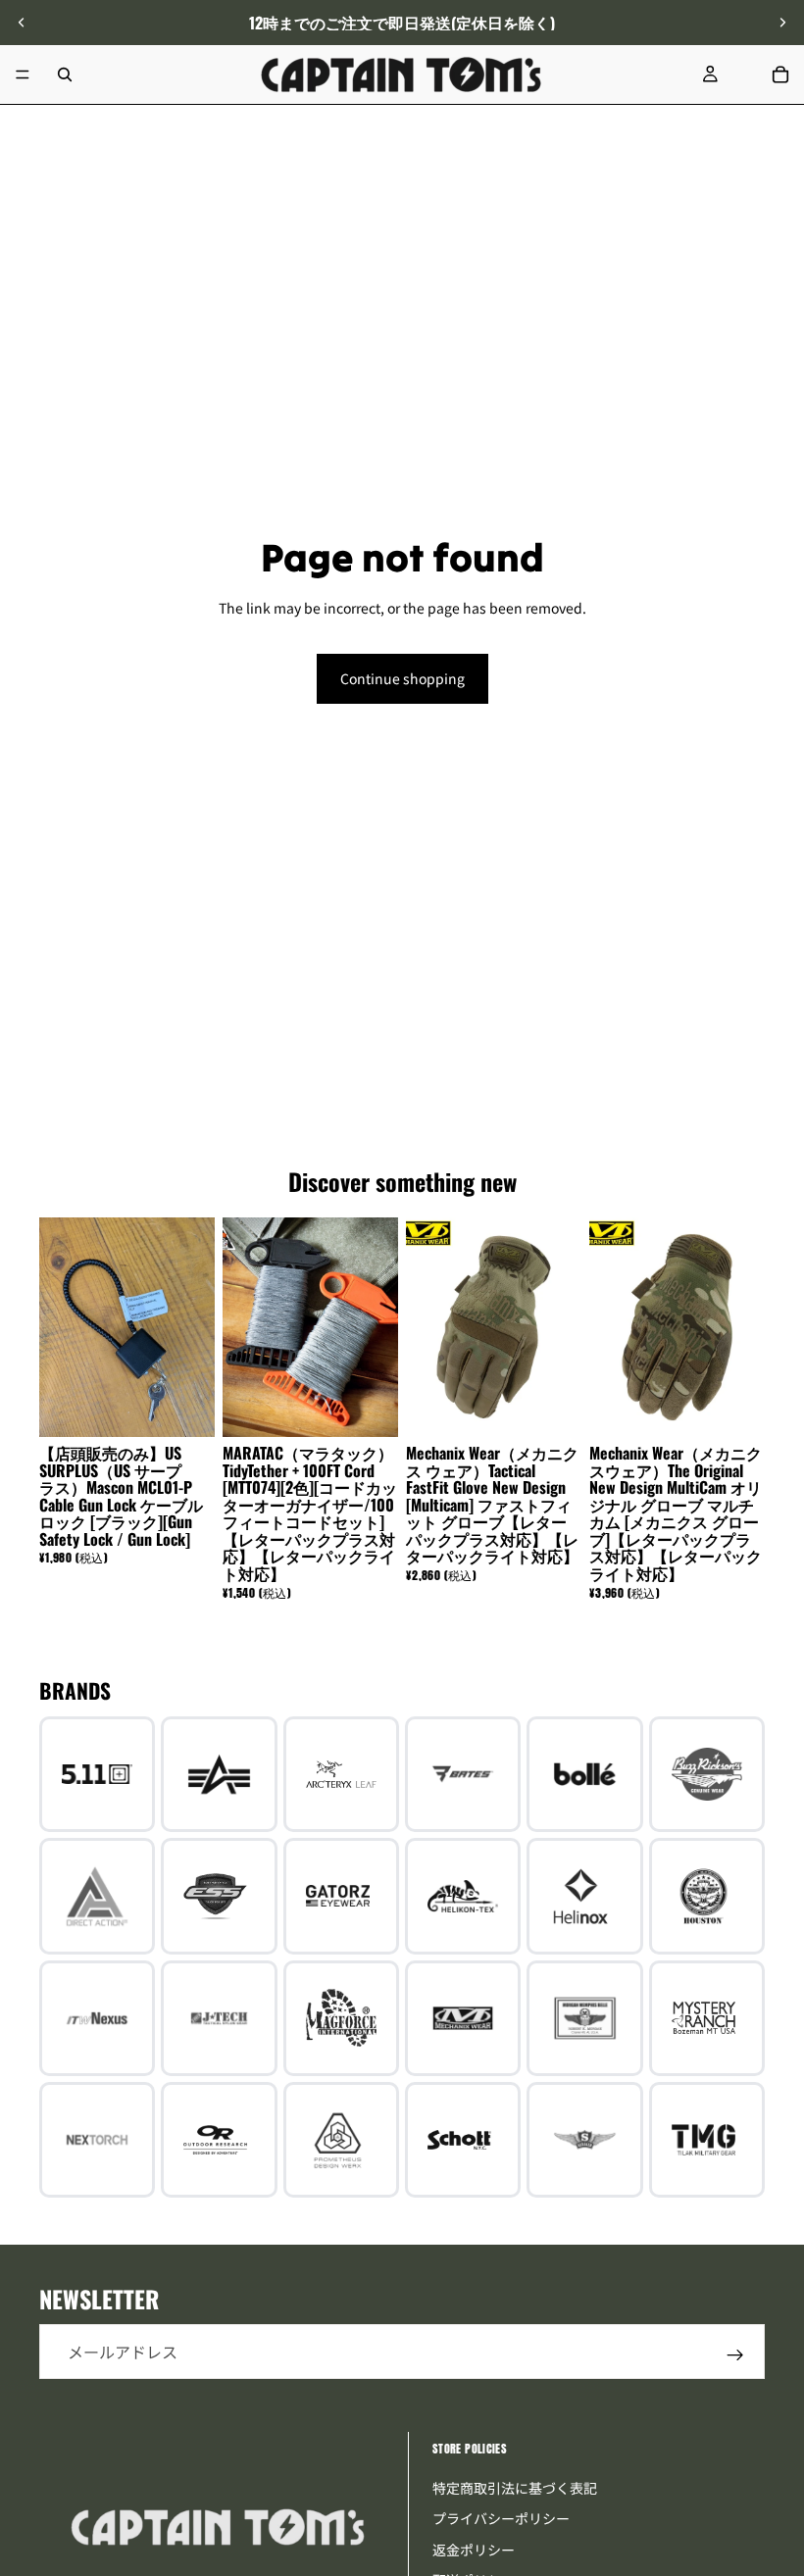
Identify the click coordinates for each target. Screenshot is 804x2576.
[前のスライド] (22, 23)
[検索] (65, 74)
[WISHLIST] (745, 74)
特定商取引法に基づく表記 (515, 2488)
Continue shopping (402, 678)
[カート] (780, 74)
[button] (779, 2410)
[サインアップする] (735, 2355)
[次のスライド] (782, 23)
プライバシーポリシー (501, 2518)
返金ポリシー (474, 2550)
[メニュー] (23, 74)
